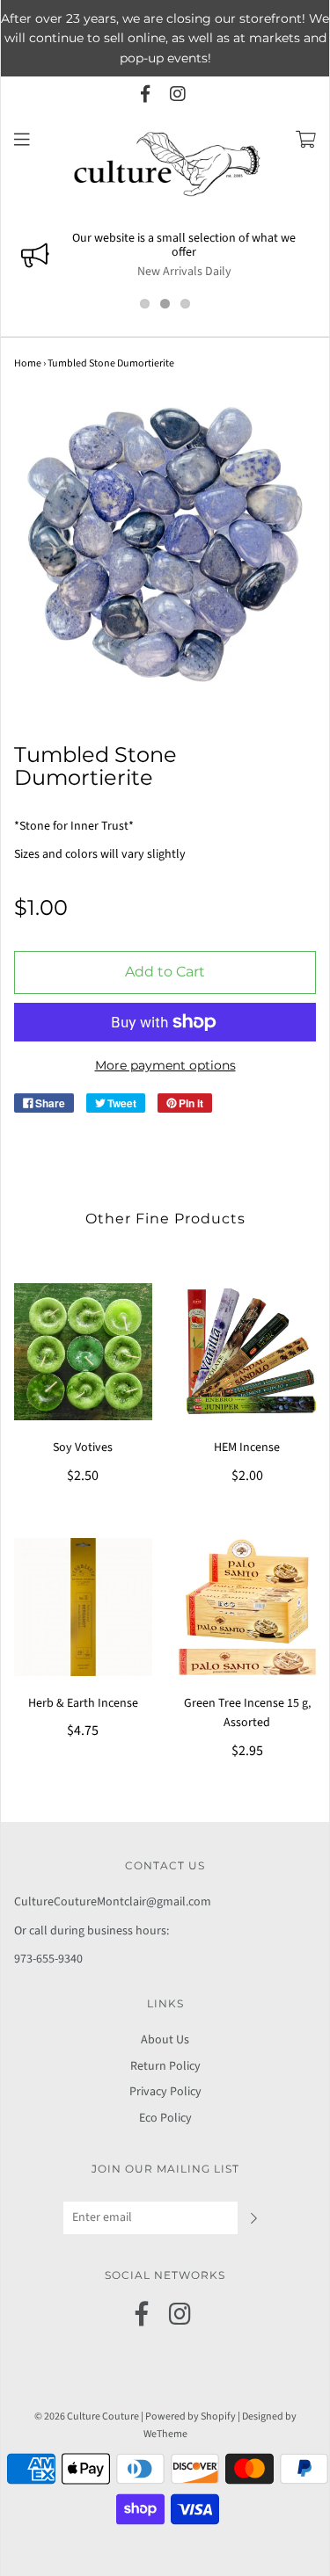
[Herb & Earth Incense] (83, 1607)
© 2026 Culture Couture (87, 2416)
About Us (165, 2040)
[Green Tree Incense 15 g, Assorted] (248, 1607)
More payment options (165, 1065)
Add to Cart (165, 972)
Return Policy (165, 2066)
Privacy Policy (165, 2092)
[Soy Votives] (83, 1352)
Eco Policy (165, 2118)
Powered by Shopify (191, 2416)
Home (28, 363)
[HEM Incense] (248, 1352)
